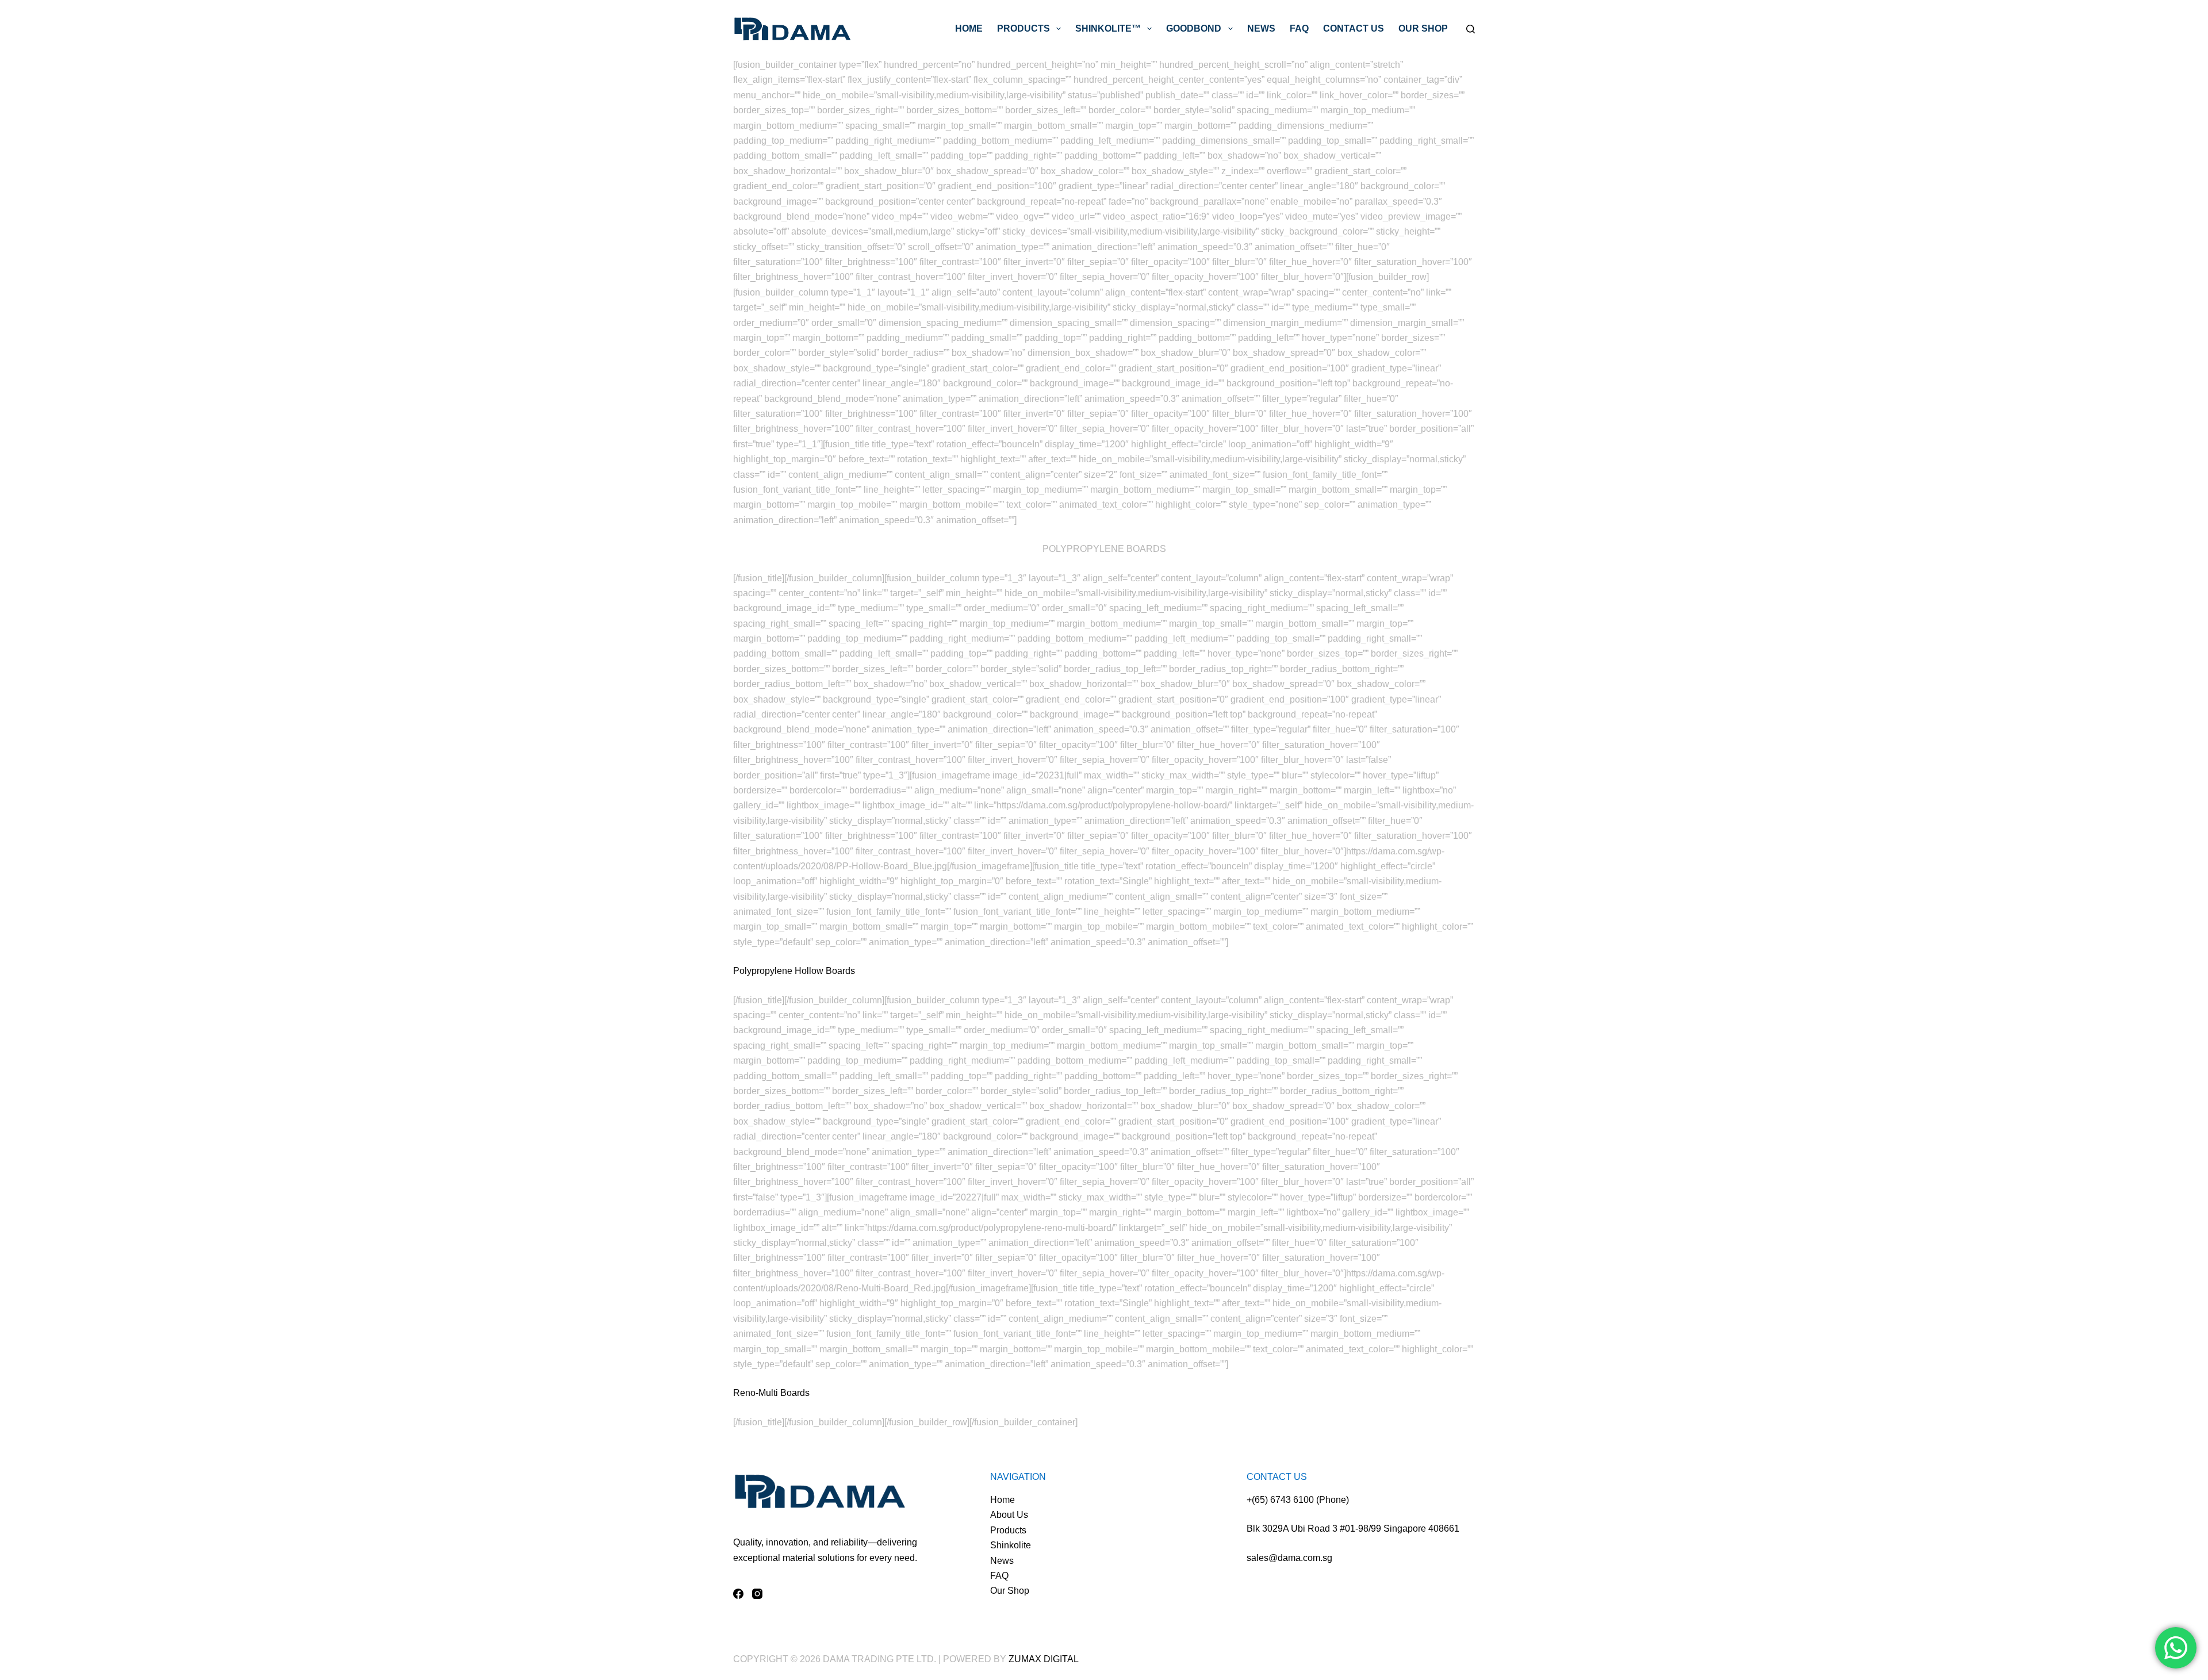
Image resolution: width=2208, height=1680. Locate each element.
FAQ (1299, 28)
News (1261, 28)
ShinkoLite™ (1108, 28)
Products (1023, 28)
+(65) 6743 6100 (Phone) (1298, 1500)
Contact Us (1354, 28)
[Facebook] (738, 1594)
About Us (1009, 1515)
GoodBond (1194, 28)
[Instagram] (757, 1594)
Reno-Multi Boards (771, 1393)
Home (969, 28)
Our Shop (1423, 28)
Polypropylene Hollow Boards (794, 971)
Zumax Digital (1044, 1659)
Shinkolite (1011, 1545)
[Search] (1471, 29)
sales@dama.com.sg (1289, 1558)
